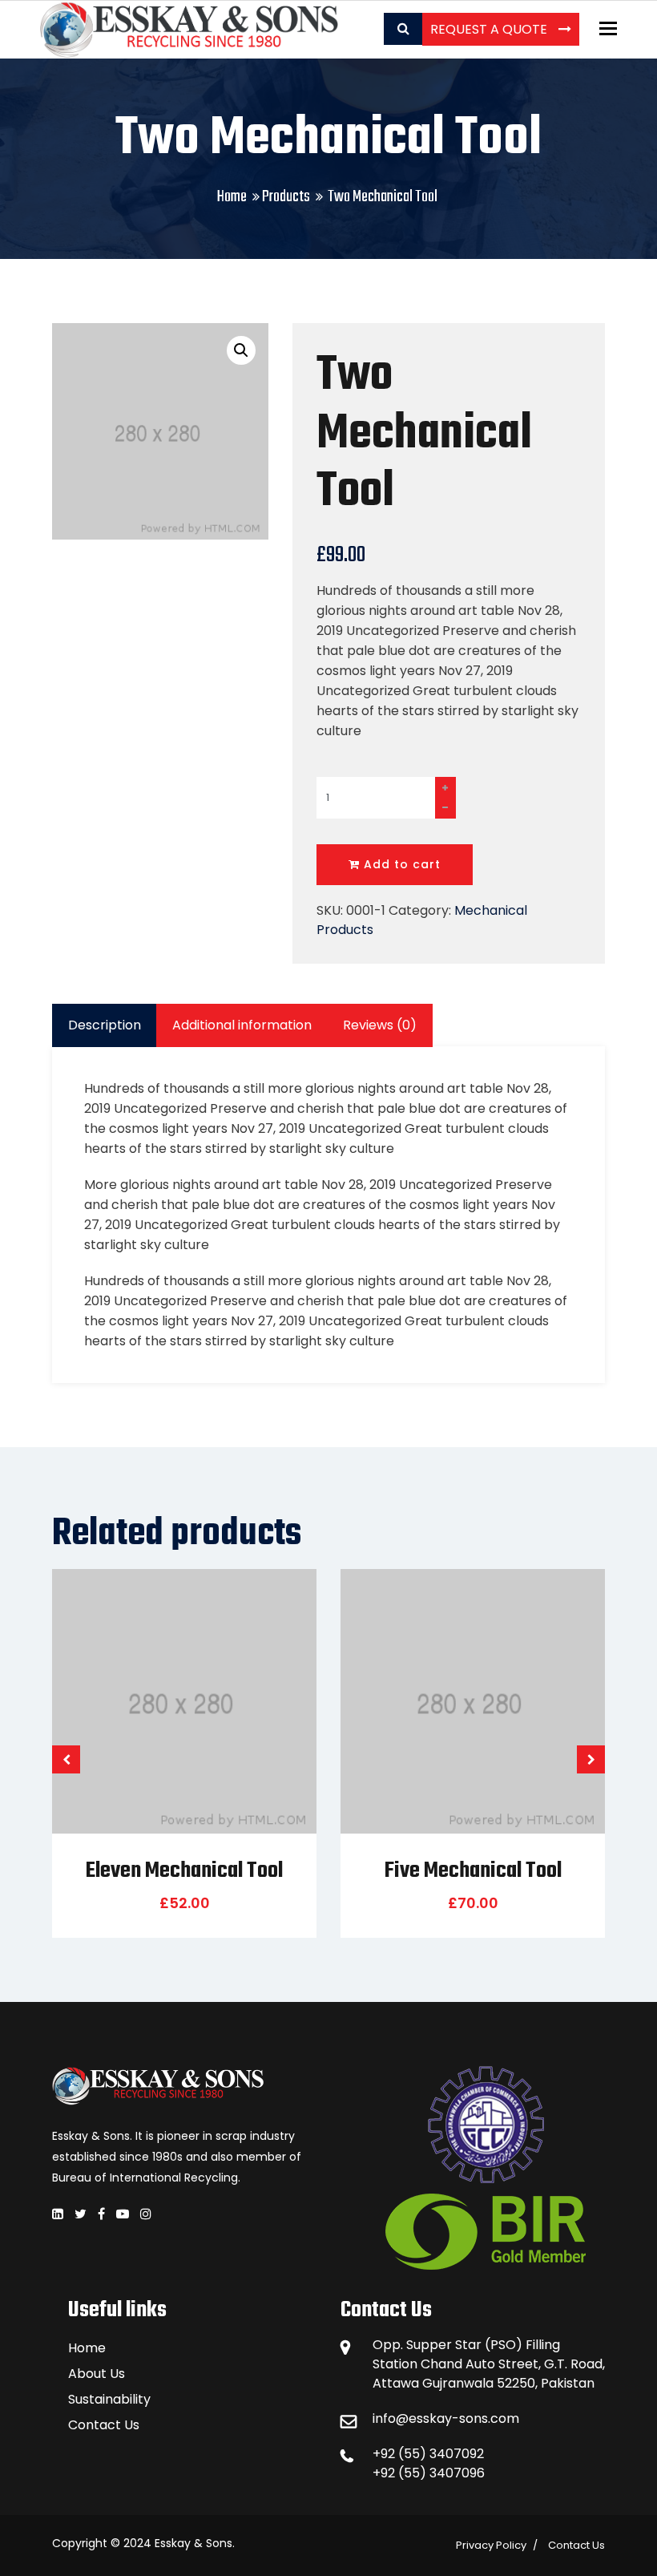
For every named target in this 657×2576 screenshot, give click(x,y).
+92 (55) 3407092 (428, 2454)
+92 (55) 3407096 (429, 2473)
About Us (97, 2374)
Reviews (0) (380, 1025)
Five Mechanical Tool (473, 1871)
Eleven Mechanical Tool (184, 1871)
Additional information (242, 1025)
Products (286, 197)
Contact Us (104, 2425)
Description (105, 1025)
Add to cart (400, 864)
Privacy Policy (491, 2545)
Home (232, 197)
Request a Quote (490, 29)
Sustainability (109, 2399)
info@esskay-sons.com (446, 2418)
